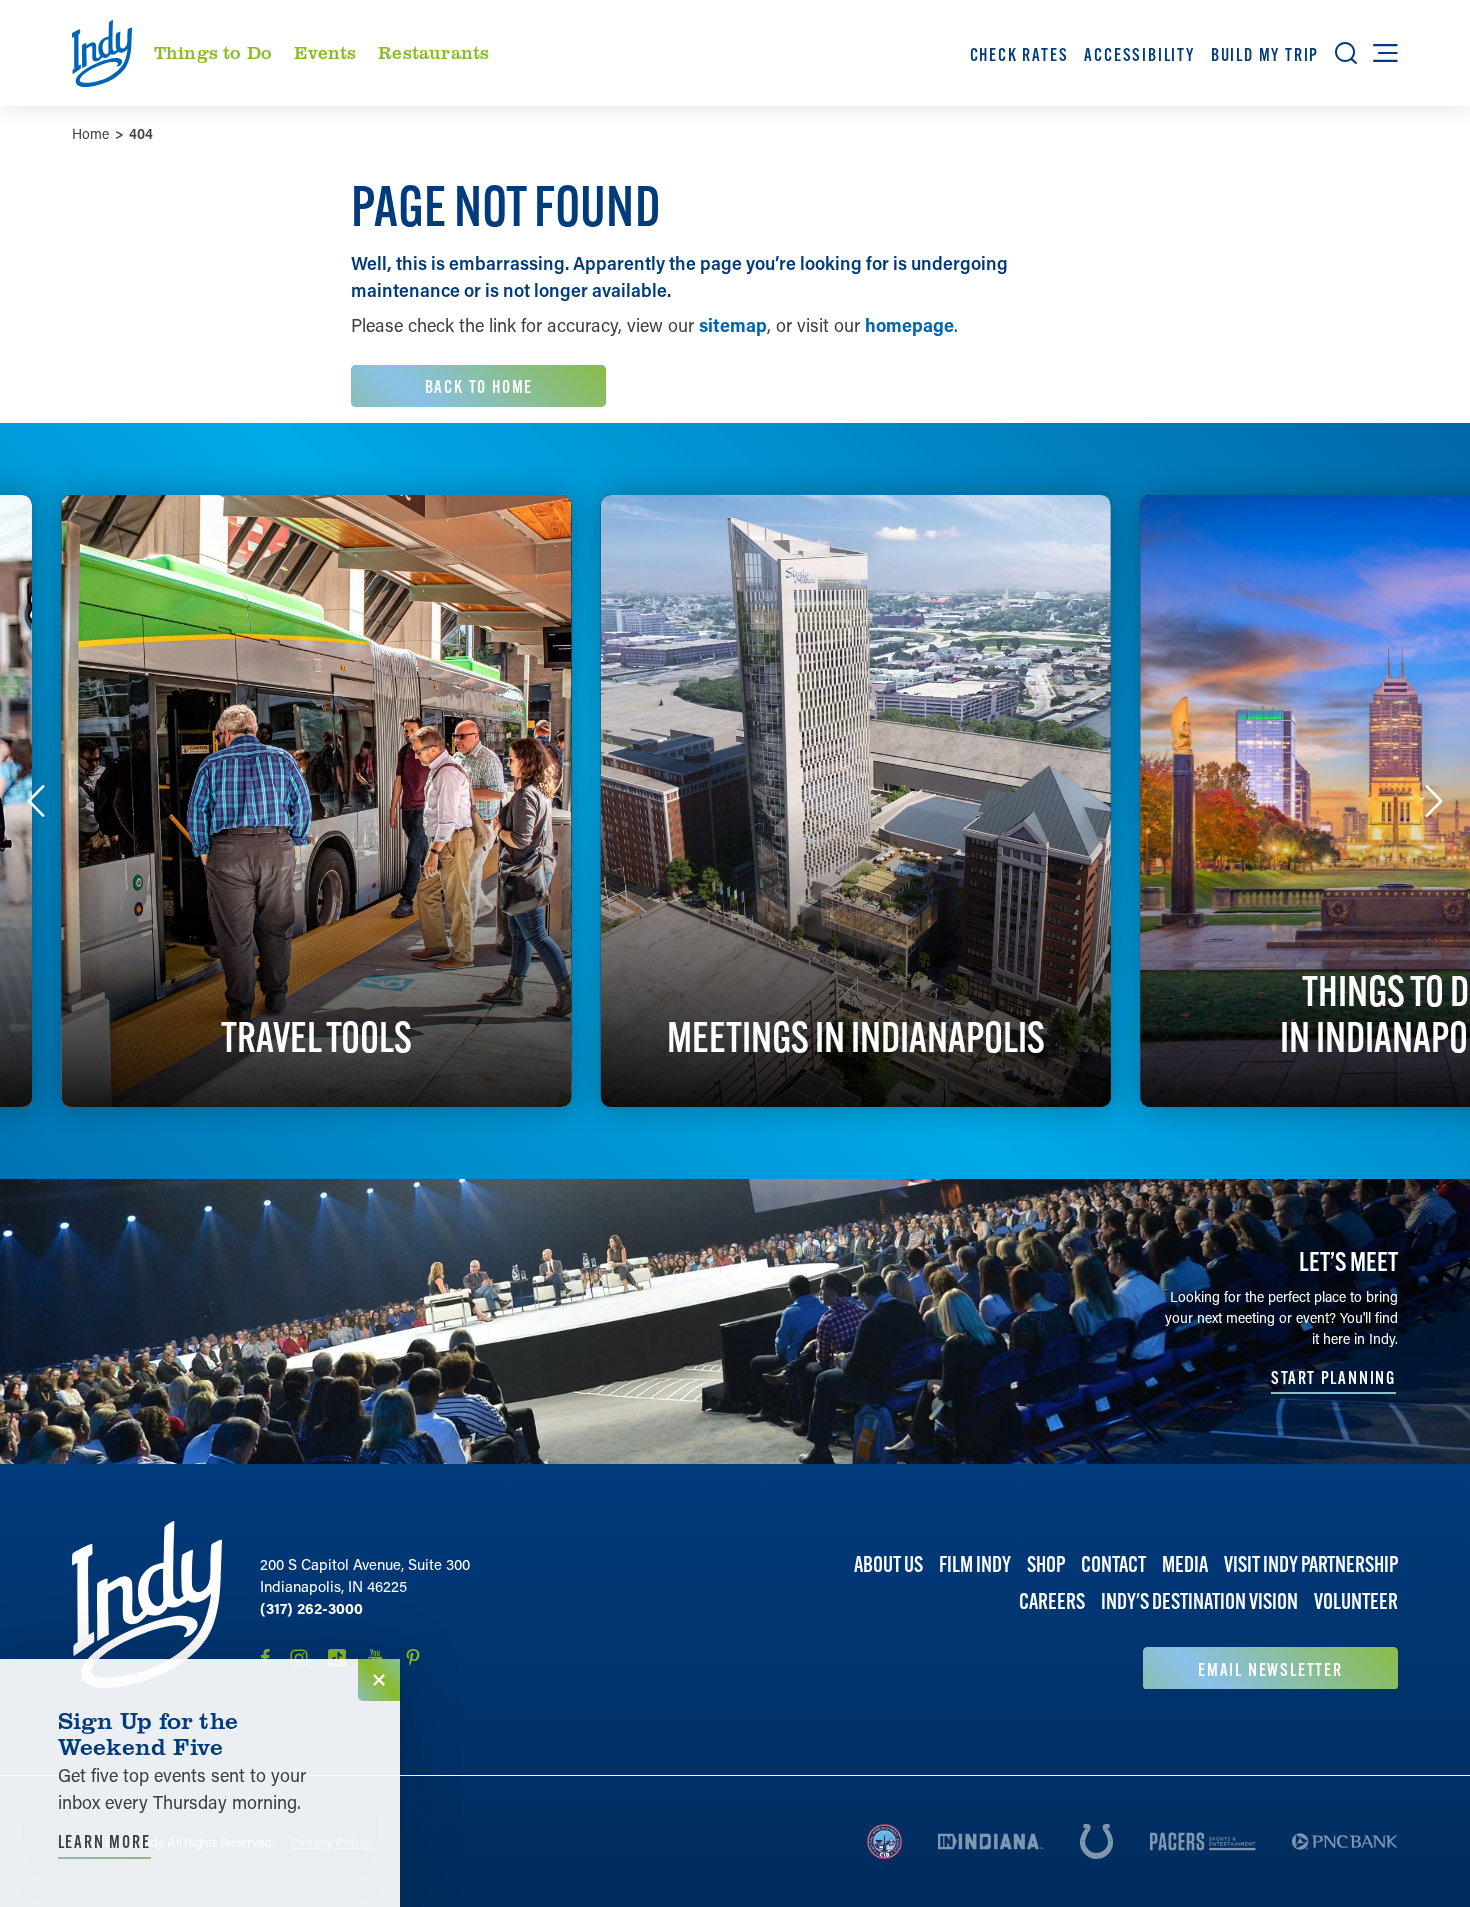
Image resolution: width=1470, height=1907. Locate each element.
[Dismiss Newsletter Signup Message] (379, 1680)
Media (1185, 1564)
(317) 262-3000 (311, 1608)
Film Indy (975, 1564)
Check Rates (1019, 54)
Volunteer (1356, 1601)
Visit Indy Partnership (1311, 1564)
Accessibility (1139, 54)
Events (325, 52)
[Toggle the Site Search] (1346, 53)
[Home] (147, 1605)
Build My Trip (1265, 54)
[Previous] (36, 801)
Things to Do (213, 52)
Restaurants (433, 52)
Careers (1052, 1601)
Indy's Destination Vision (1199, 1601)
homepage (909, 325)
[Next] (1434, 801)
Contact (1113, 1564)
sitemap (733, 325)
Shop (1046, 1564)
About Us (888, 1564)
